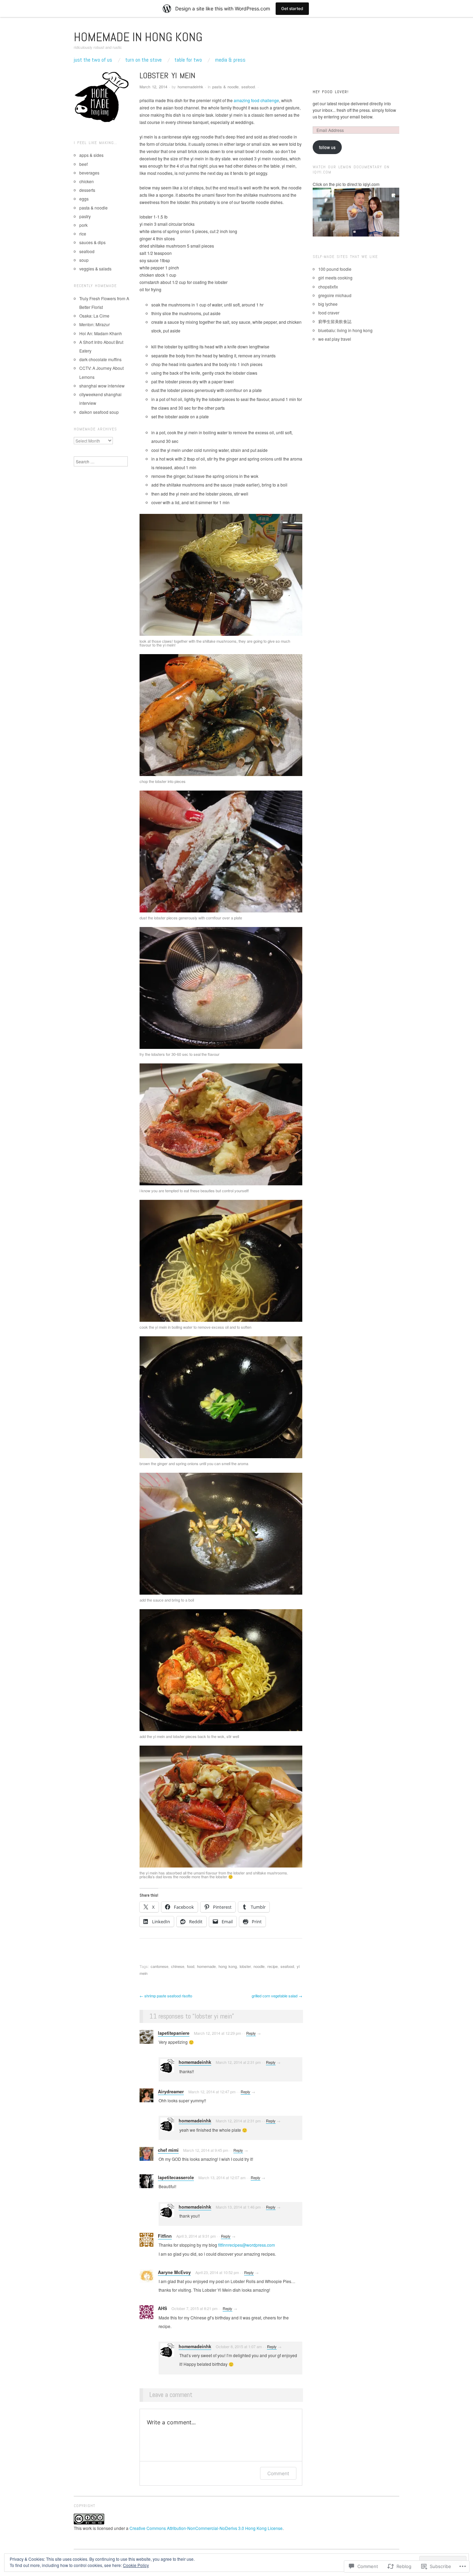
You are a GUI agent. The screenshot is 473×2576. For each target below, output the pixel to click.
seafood (248, 87)
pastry (85, 216)
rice (83, 234)
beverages (89, 173)
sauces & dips (92, 242)
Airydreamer (171, 2092)
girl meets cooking (335, 278)
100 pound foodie (335, 269)
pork (83, 225)
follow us (327, 147)
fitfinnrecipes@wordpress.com (247, 2245)
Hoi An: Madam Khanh (101, 333)
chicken (87, 181)
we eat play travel (335, 339)
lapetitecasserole (176, 2177)
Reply (251, 2033)
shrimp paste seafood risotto (166, 1996)
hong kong (228, 1966)
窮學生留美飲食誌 (335, 321)
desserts (87, 190)
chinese (178, 1966)
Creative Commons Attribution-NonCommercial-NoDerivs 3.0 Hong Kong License (206, 2528)
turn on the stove (144, 60)
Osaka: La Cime (94, 316)
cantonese (159, 1966)
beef (83, 164)
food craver (329, 313)
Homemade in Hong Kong (138, 37)
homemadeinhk (190, 87)
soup (84, 260)
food (191, 1966)
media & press (230, 60)
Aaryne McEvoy (174, 2272)
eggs (84, 199)
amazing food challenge (256, 100)
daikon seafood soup (99, 412)
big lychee (328, 304)
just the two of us (93, 60)
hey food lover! (331, 92)
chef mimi (168, 2150)
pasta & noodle (225, 87)
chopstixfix (328, 287)
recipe (273, 1966)
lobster (245, 1966)
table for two (188, 60)
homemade (206, 1966)
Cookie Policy (136, 2565)
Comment (278, 2473)
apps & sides (91, 155)
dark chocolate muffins (100, 359)
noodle (259, 1966)
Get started (292, 8)
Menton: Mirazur (95, 324)
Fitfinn (165, 2236)
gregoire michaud (335, 295)
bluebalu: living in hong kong (345, 330)
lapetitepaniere (174, 2033)
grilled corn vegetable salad (277, 1996)
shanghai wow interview (102, 386)
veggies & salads (95, 269)
